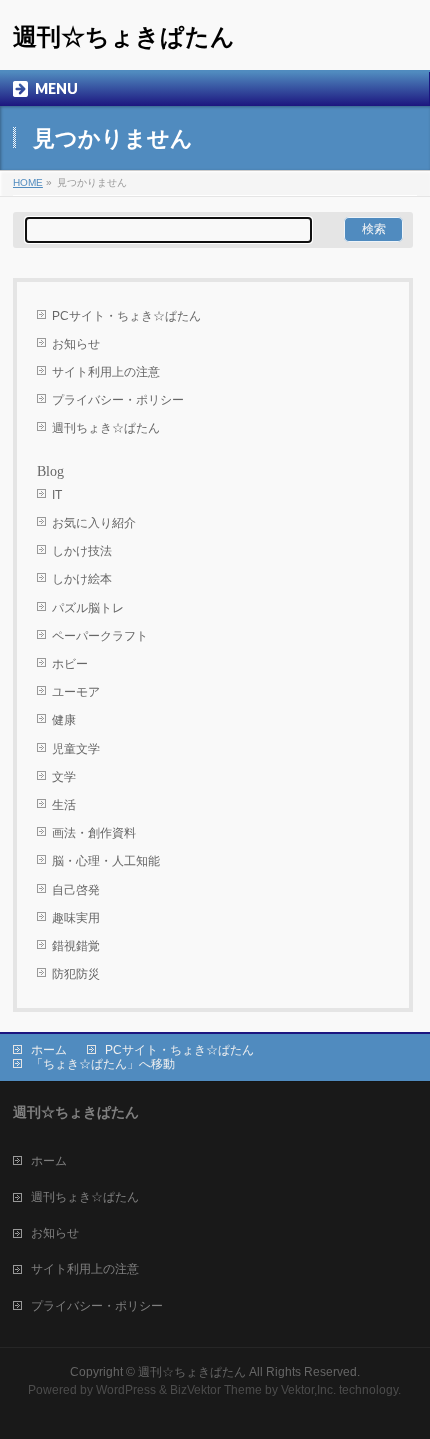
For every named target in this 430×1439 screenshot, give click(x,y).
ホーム (49, 1050)
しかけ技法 (82, 551)
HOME (28, 182)
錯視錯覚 (76, 946)
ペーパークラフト (100, 636)
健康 (64, 720)
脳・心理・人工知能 (106, 861)
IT (57, 495)
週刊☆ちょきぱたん (124, 37)
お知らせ (76, 344)
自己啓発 (76, 890)
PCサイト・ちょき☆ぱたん (126, 316)
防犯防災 (76, 974)
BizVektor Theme (216, 1390)
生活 (64, 805)
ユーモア (76, 692)
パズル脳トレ (88, 608)
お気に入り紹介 (94, 523)
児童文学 (76, 749)
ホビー (70, 664)
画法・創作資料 (94, 833)
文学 (64, 777)
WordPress (126, 1390)
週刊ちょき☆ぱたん (106, 428)
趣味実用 (76, 918)
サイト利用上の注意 (106, 372)
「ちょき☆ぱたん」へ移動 (103, 1064)
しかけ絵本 (82, 579)
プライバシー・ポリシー (118, 400)
